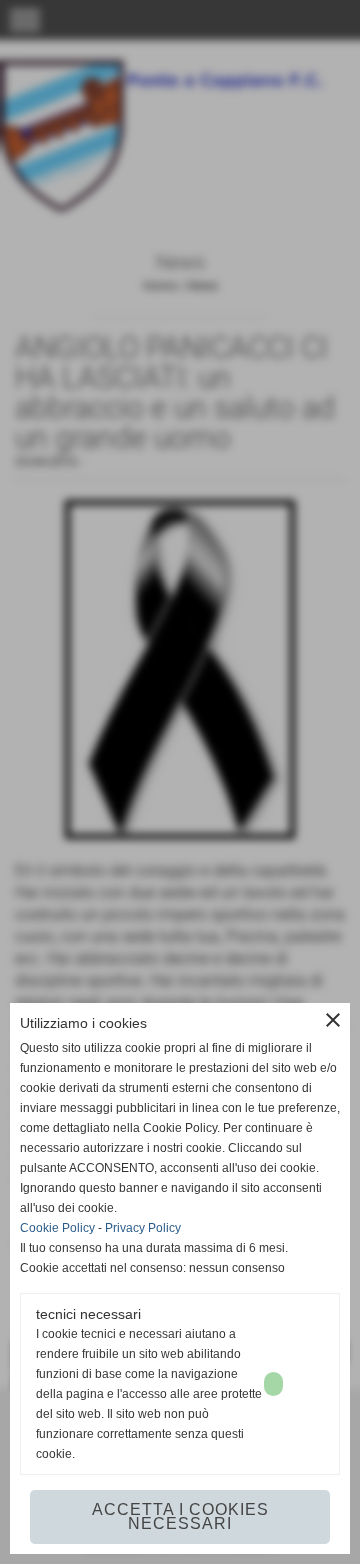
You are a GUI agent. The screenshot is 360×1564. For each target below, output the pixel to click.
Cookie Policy (57, 1228)
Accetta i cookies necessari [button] (180, 1516)
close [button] (333, 1020)
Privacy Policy (143, 1228)
